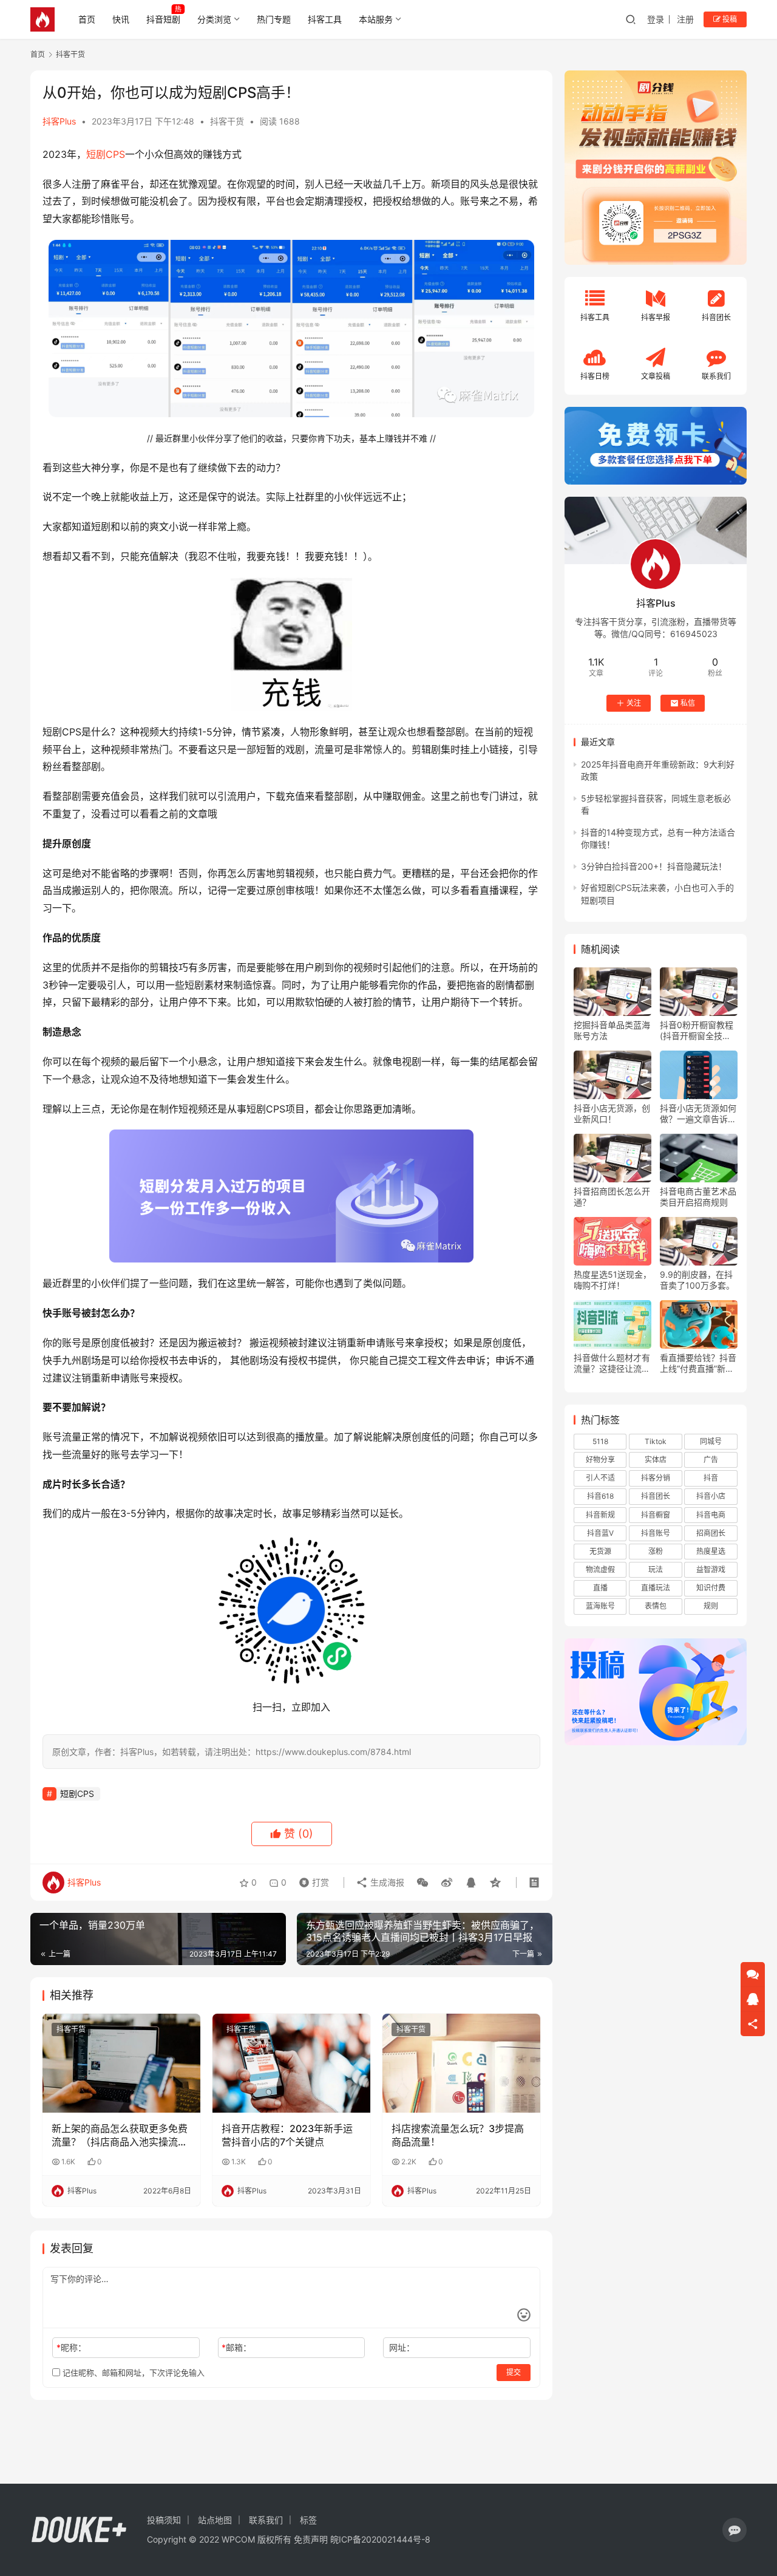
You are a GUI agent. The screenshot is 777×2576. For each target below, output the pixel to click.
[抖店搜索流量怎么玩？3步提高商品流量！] (461, 2063)
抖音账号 (656, 1533)
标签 (308, 2520)
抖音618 (600, 1496)
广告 (711, 1460)
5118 (600, 1441)
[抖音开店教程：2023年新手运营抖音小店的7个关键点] (291, 2063)
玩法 (656, 1569)
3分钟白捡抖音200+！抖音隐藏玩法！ (654, 866)
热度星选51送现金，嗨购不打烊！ (612, 1280)
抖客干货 (227, 121)
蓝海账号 (600, 1606)
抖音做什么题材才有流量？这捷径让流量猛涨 (612, 1363)
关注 (634, 703)
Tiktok (656, 1441)
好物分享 (600, 1460)
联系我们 (266, 2520)
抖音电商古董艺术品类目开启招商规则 (698, 1197)
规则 (711, 1606)
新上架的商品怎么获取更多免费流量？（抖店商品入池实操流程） (120, 2136)
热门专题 (274, 19)
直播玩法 (656, 1588)
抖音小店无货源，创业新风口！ (612, 1113)
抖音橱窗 (656, 1515)
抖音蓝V (600, 1533)
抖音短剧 (163, 19)
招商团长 (711, 1533)
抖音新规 (600, 1515)
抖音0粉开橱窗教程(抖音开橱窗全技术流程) (697, 1031)
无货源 (600, 1551)
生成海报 (386, 1882)
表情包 (656, 1606)
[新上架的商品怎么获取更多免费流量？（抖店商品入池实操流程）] (121, 2063)
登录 (656, 19)
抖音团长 (656, 1496)
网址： (402, 2347)
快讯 (121, 19)
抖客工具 (325, 19)
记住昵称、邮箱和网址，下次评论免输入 (132, 2373)
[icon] (735, 2530)
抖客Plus (59, 121)
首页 (87, 19)
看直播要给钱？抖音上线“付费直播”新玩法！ (698, 1363)
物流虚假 (600, 1569)
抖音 (711, 1478)
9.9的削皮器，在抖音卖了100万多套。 (697, 1280)
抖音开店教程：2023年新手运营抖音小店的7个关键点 (287, 2135)
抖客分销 (656, 1478)
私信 (688, 703)
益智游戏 (711, 1569)
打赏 (311, 1879)
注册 (685, 19)
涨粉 (656, 1551)
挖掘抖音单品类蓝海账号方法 (612, 1030)
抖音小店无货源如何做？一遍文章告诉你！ (698, 1114)
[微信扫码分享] (422, 1883)
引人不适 (600, 1478)
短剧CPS (106, 154)
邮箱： (236, 2347)
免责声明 (311, 2539)
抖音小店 (711, 1496)
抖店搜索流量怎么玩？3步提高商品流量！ (458, 2135)
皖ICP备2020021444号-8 (380, 2539)
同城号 (711, 1441)
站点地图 (215, 2520)
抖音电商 (711, 1515)
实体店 (656, 1460)
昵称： (71, 2347)
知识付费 (711, 1588)
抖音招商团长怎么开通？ (612, 1197)
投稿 (729, 19)
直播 (600, 1588)
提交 (514, 2372)
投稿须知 (164, 2520)
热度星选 (711, 1551)
